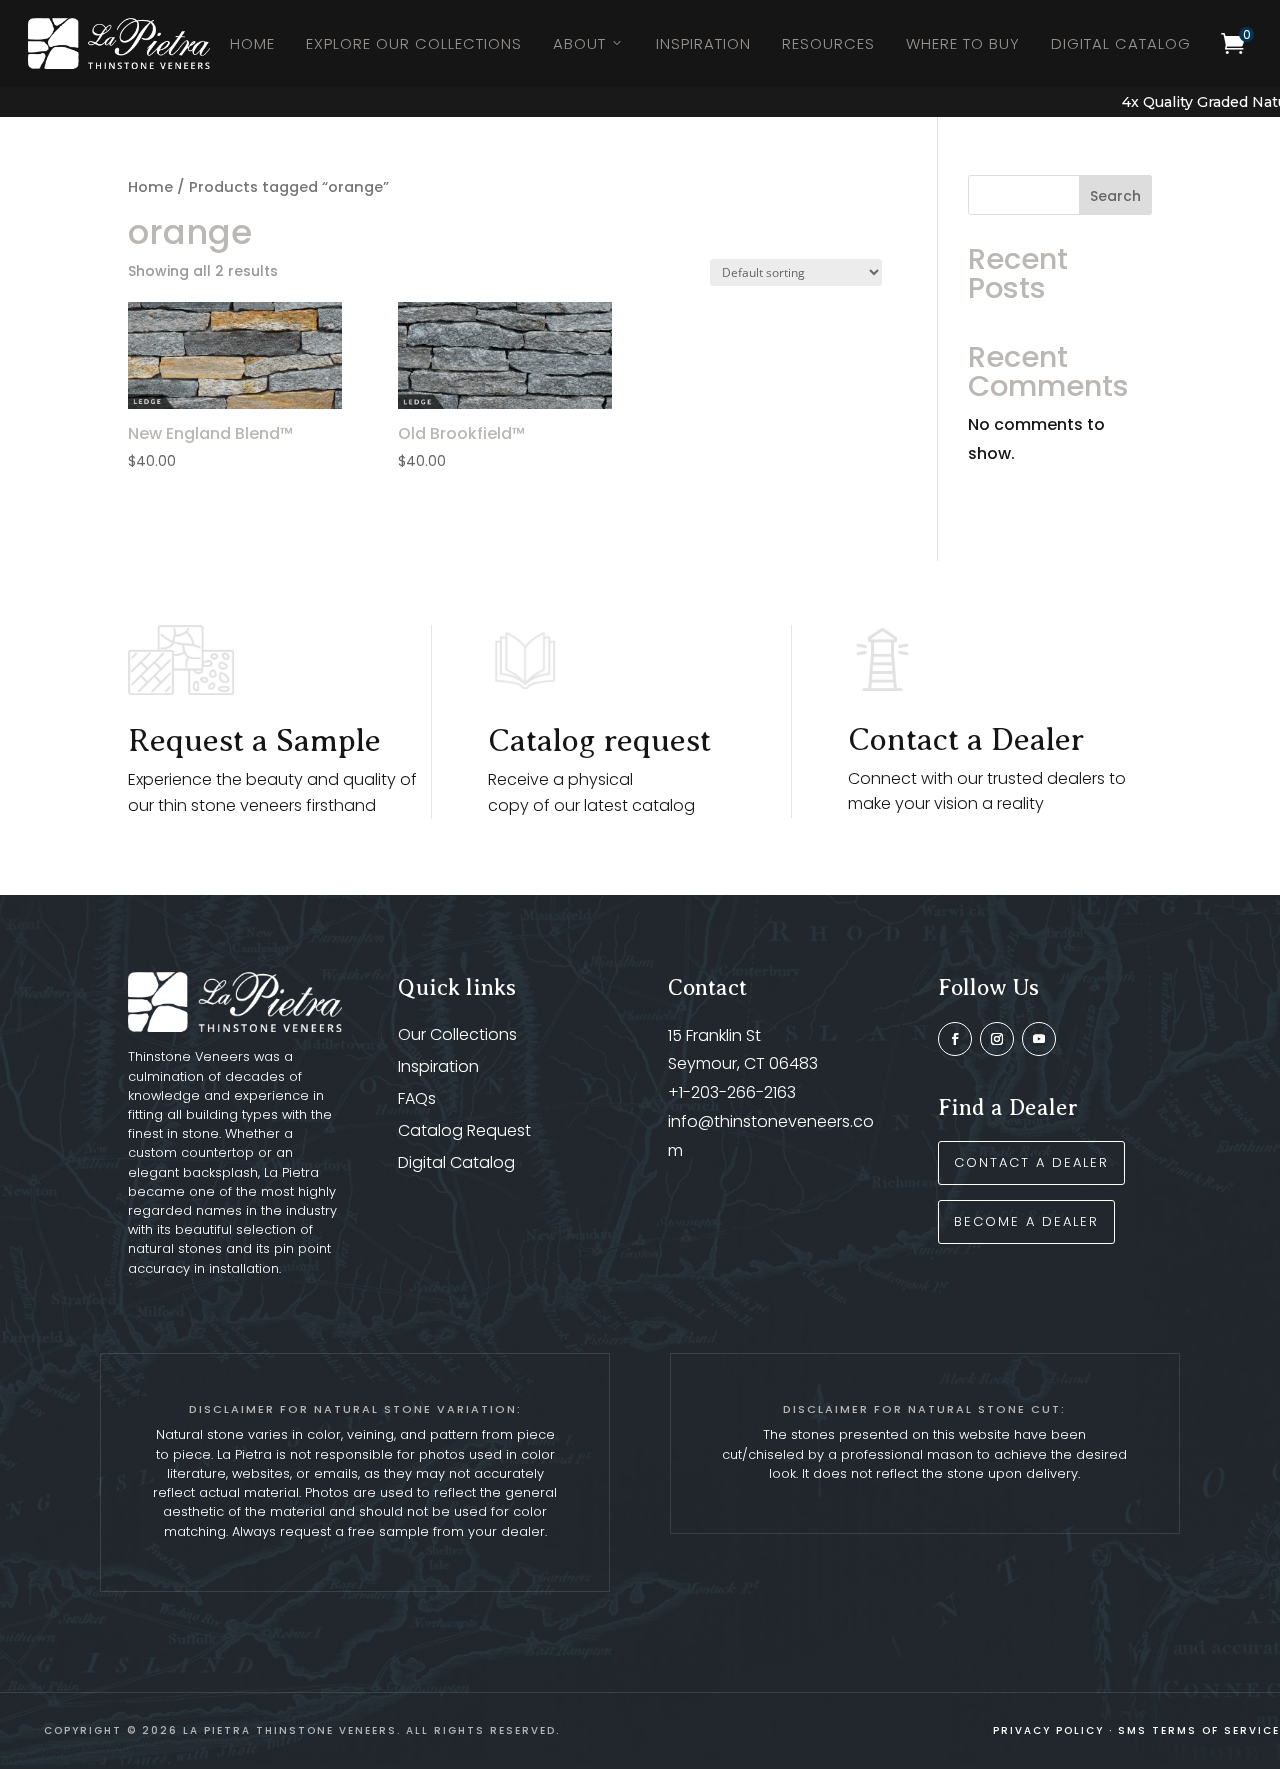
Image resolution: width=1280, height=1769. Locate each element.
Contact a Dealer (966, 739)
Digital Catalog (1121, 43)
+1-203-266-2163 (732, 1092)
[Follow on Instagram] (997, 1039)
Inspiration (703, 43)
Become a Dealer (1026, 1221)
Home (252, 43)
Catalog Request (464, 1130)
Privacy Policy (1048, 1730)
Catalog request (599, 740)
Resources (828, 43)
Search (1115, 196)
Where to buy (963, 43)
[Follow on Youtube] (1039, 1039)
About (579, 43)
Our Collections (457, 1034)
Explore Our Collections (414, 43)
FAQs (417, 1098)
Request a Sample (254, 740)
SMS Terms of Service (1199, 1730)
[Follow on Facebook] (955, 1039)
